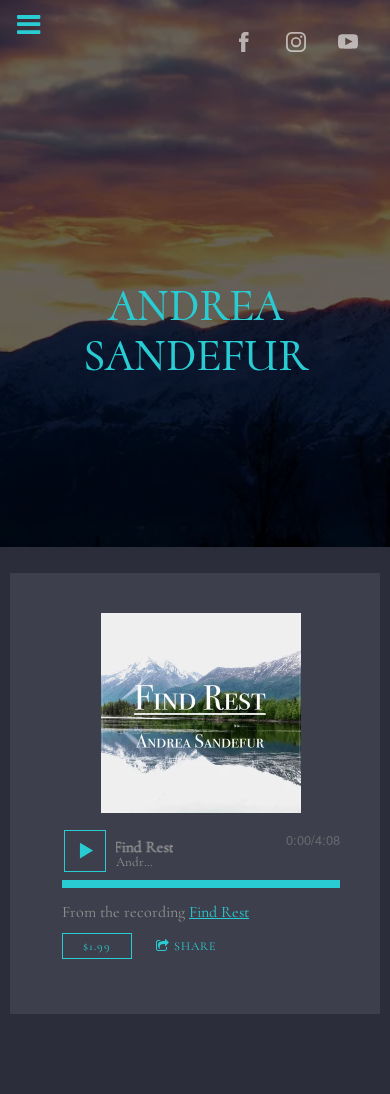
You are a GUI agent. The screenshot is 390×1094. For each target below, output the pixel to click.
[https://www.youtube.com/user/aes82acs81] (348, 42)
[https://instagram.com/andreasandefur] (296, 42)
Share (195, 946)
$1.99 (97, 946)
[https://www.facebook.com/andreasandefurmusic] (244, 42)
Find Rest (219, 912)
